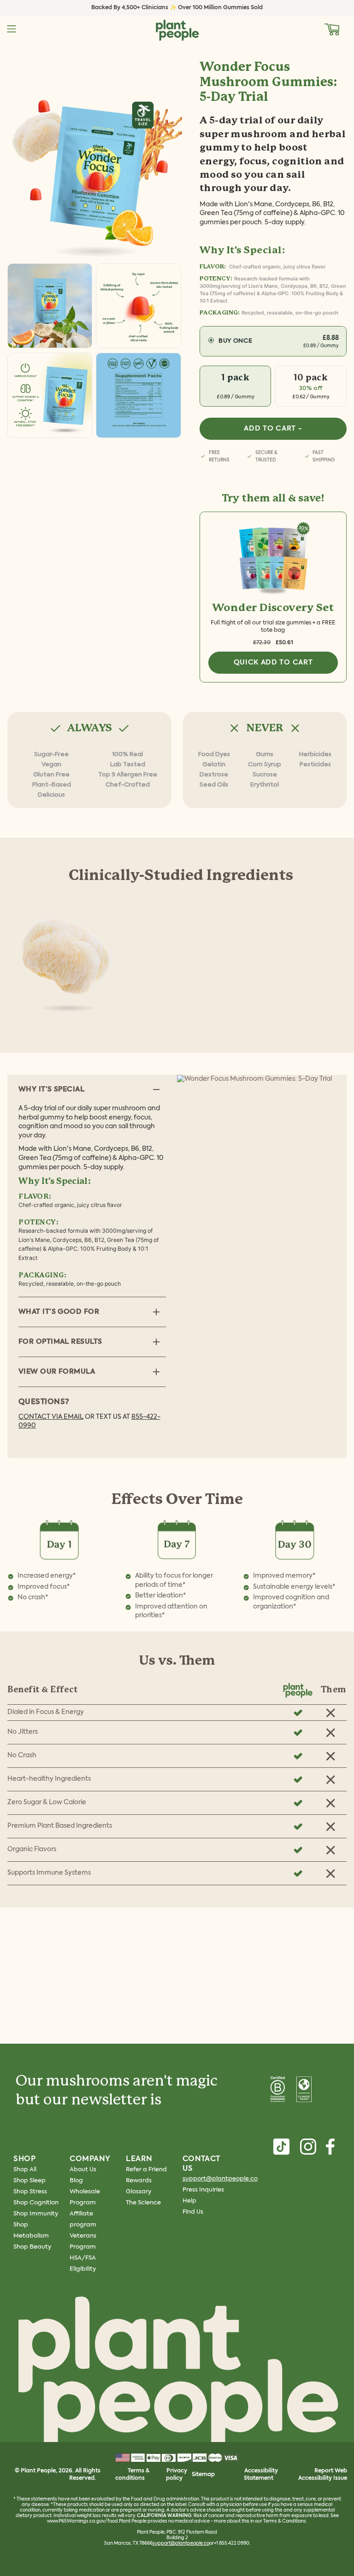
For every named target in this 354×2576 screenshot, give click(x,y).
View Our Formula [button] (57, 1372)
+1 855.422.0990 (232, 2543)
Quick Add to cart (273, 662)
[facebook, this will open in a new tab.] (330, 2147)
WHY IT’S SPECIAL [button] (51, 1089)
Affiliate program (83, 2219)
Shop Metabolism (31, 2230)
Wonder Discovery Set (273, 608)
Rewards (139, 2181)
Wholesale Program (85, 2197)
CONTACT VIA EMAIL (51, 1417)
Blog (76, 2181)
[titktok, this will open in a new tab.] (281, 2147)
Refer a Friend (146, 2170)
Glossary (139, 2192)
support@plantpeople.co (220, 2179)
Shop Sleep (29, 2181)
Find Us (193, 2212)
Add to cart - (273, 428)
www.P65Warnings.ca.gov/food (83, 2521)
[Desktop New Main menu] (12, 29)
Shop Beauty (32, 2247)
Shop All (25, 2170)
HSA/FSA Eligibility (83, 2264)
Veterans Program (83, 2241)
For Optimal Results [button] (60, 1342)
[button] (332, 29)
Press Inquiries (203, 2190)
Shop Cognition (36, 2203)
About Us (83, 2170)
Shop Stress (30, 2192)
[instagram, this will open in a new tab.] (308, 2147)
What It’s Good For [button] (59, 1312)
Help (189, 2201)
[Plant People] (177, 2375)
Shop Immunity (36, 2214)
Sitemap (203, 2475)
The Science (143, 2203)
